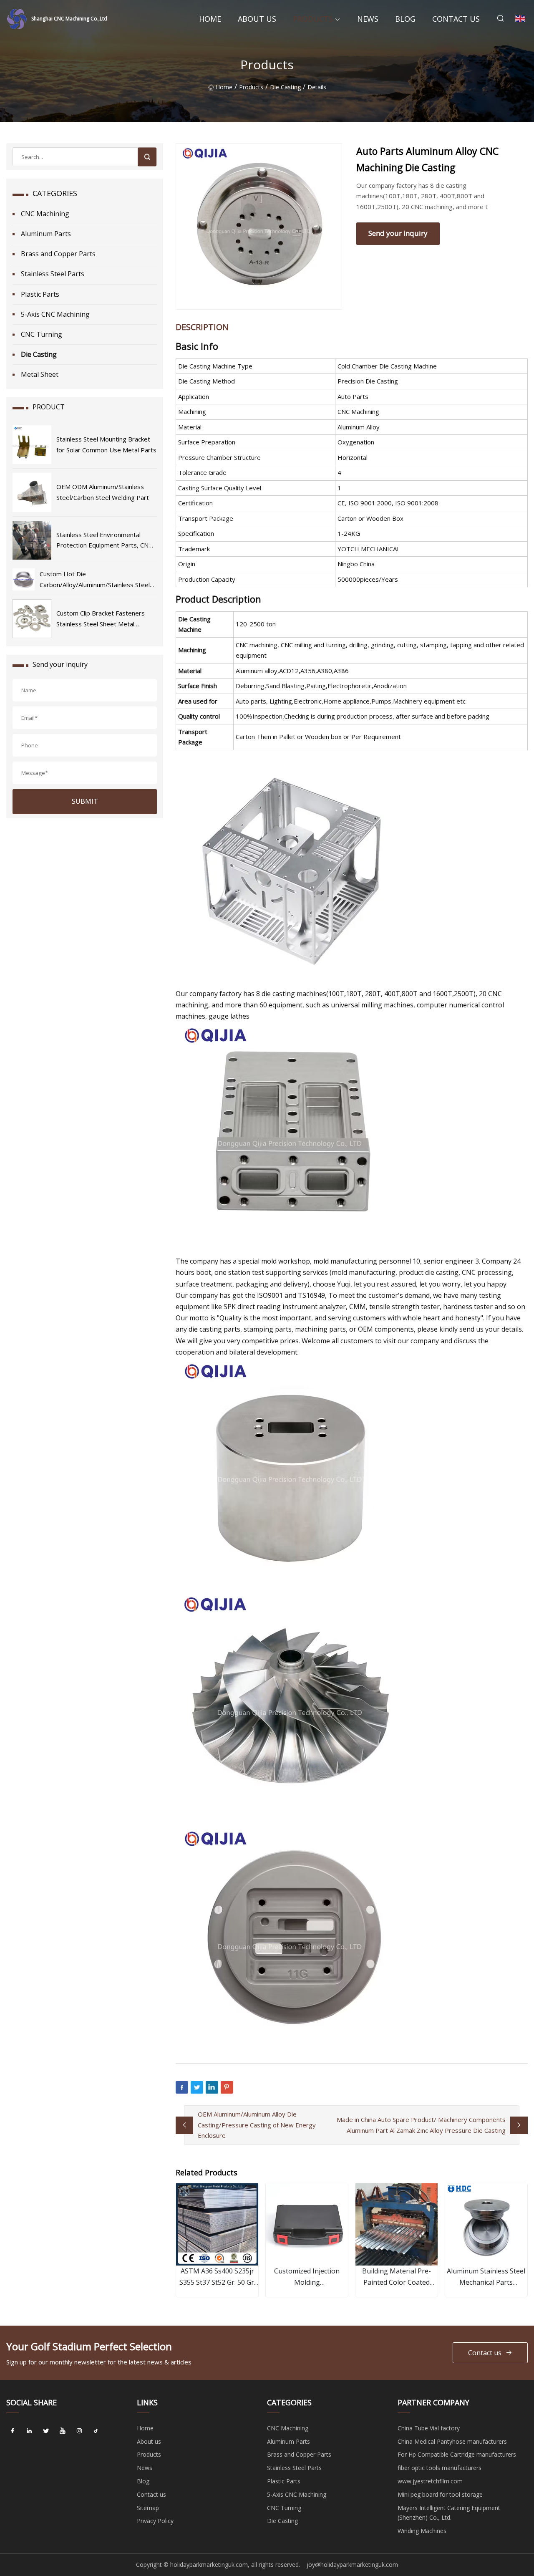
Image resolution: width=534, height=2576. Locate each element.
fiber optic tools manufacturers (440, 2468)
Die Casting (285, 87)
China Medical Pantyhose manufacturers (452, 2441)
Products (313, 19)
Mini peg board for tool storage (440, 2494)
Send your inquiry (398, 233)
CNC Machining (45, 214)
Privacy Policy (155, 2521)
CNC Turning (42, 334)
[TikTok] (96, 2431)
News (368, 19)
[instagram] (79, 2431)
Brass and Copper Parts (58, 254)
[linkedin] (29, 2431)
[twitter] (46, 2431)
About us (257, 19)
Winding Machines (422, 2531)
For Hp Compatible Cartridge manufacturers (457, 2454)
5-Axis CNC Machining (55, 314)
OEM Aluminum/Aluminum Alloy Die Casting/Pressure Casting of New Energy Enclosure (257, 2125)
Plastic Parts (40, 294)
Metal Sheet (40, 374)
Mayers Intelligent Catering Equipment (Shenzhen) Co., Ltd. (449, 2513)
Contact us (456, 19)
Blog (405, 19)
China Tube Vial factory (429, 2428)
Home (210, 19)
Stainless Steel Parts (53, 274)
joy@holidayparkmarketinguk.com (352, 2565)
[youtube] (63, 2431)
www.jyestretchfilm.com (430, 2481)
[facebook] (13, 2431)
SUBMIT (85, 801)
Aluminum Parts (46, 234)
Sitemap (148, 2508)
